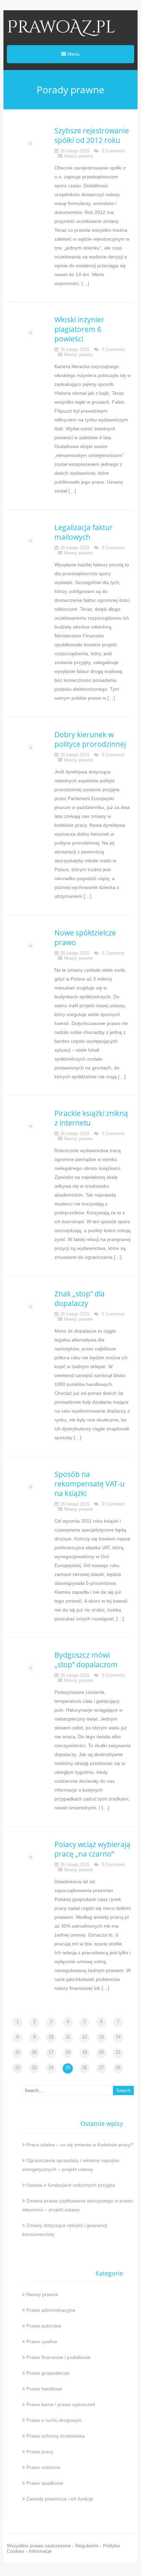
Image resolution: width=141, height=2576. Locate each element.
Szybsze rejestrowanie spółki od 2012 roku (92, 135)
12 (85, 2037)
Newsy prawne (78, 156)
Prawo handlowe (44, 2389)
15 (17, 2052)
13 (101, 2037)
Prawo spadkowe (45, 2483)
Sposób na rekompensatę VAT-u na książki (89, 1484)
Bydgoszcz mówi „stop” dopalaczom (86, 1660)
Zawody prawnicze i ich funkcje (60, 2499)
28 (118, 2068)
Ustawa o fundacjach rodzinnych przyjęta (71, 2185)
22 (17, 2068)
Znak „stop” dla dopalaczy (80, 1298)
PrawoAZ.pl (61, 27)
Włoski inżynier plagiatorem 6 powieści (79, 329)
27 (101, 2068)
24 (51, 2068)
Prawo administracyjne (51, 2310)
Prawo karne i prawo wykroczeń (61, 2404)
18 (68, 2052)
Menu (73, 54)
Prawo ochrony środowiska (55, 2436)
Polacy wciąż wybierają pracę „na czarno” (92, 1849)
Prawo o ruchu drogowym (54, 2420)
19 (85, 2052)
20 (101, 2052)
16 (34, 2052)
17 (51, 2052)
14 (118, 2037)
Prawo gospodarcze (48, 2373)
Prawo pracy (40, 2452)
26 (85, 2068)
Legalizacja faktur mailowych (84, 532)
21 (118, 2052)
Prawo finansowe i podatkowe (59, 2357)
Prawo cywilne (42, 2342)
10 (51, 2037)
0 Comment (113, 151)
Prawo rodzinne (43, 2467)
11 (68, 2037)
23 (34, 2068)
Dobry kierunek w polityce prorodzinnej (90, 739)
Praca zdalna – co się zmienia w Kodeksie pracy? (80, 2145)
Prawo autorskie (44, 2326)
